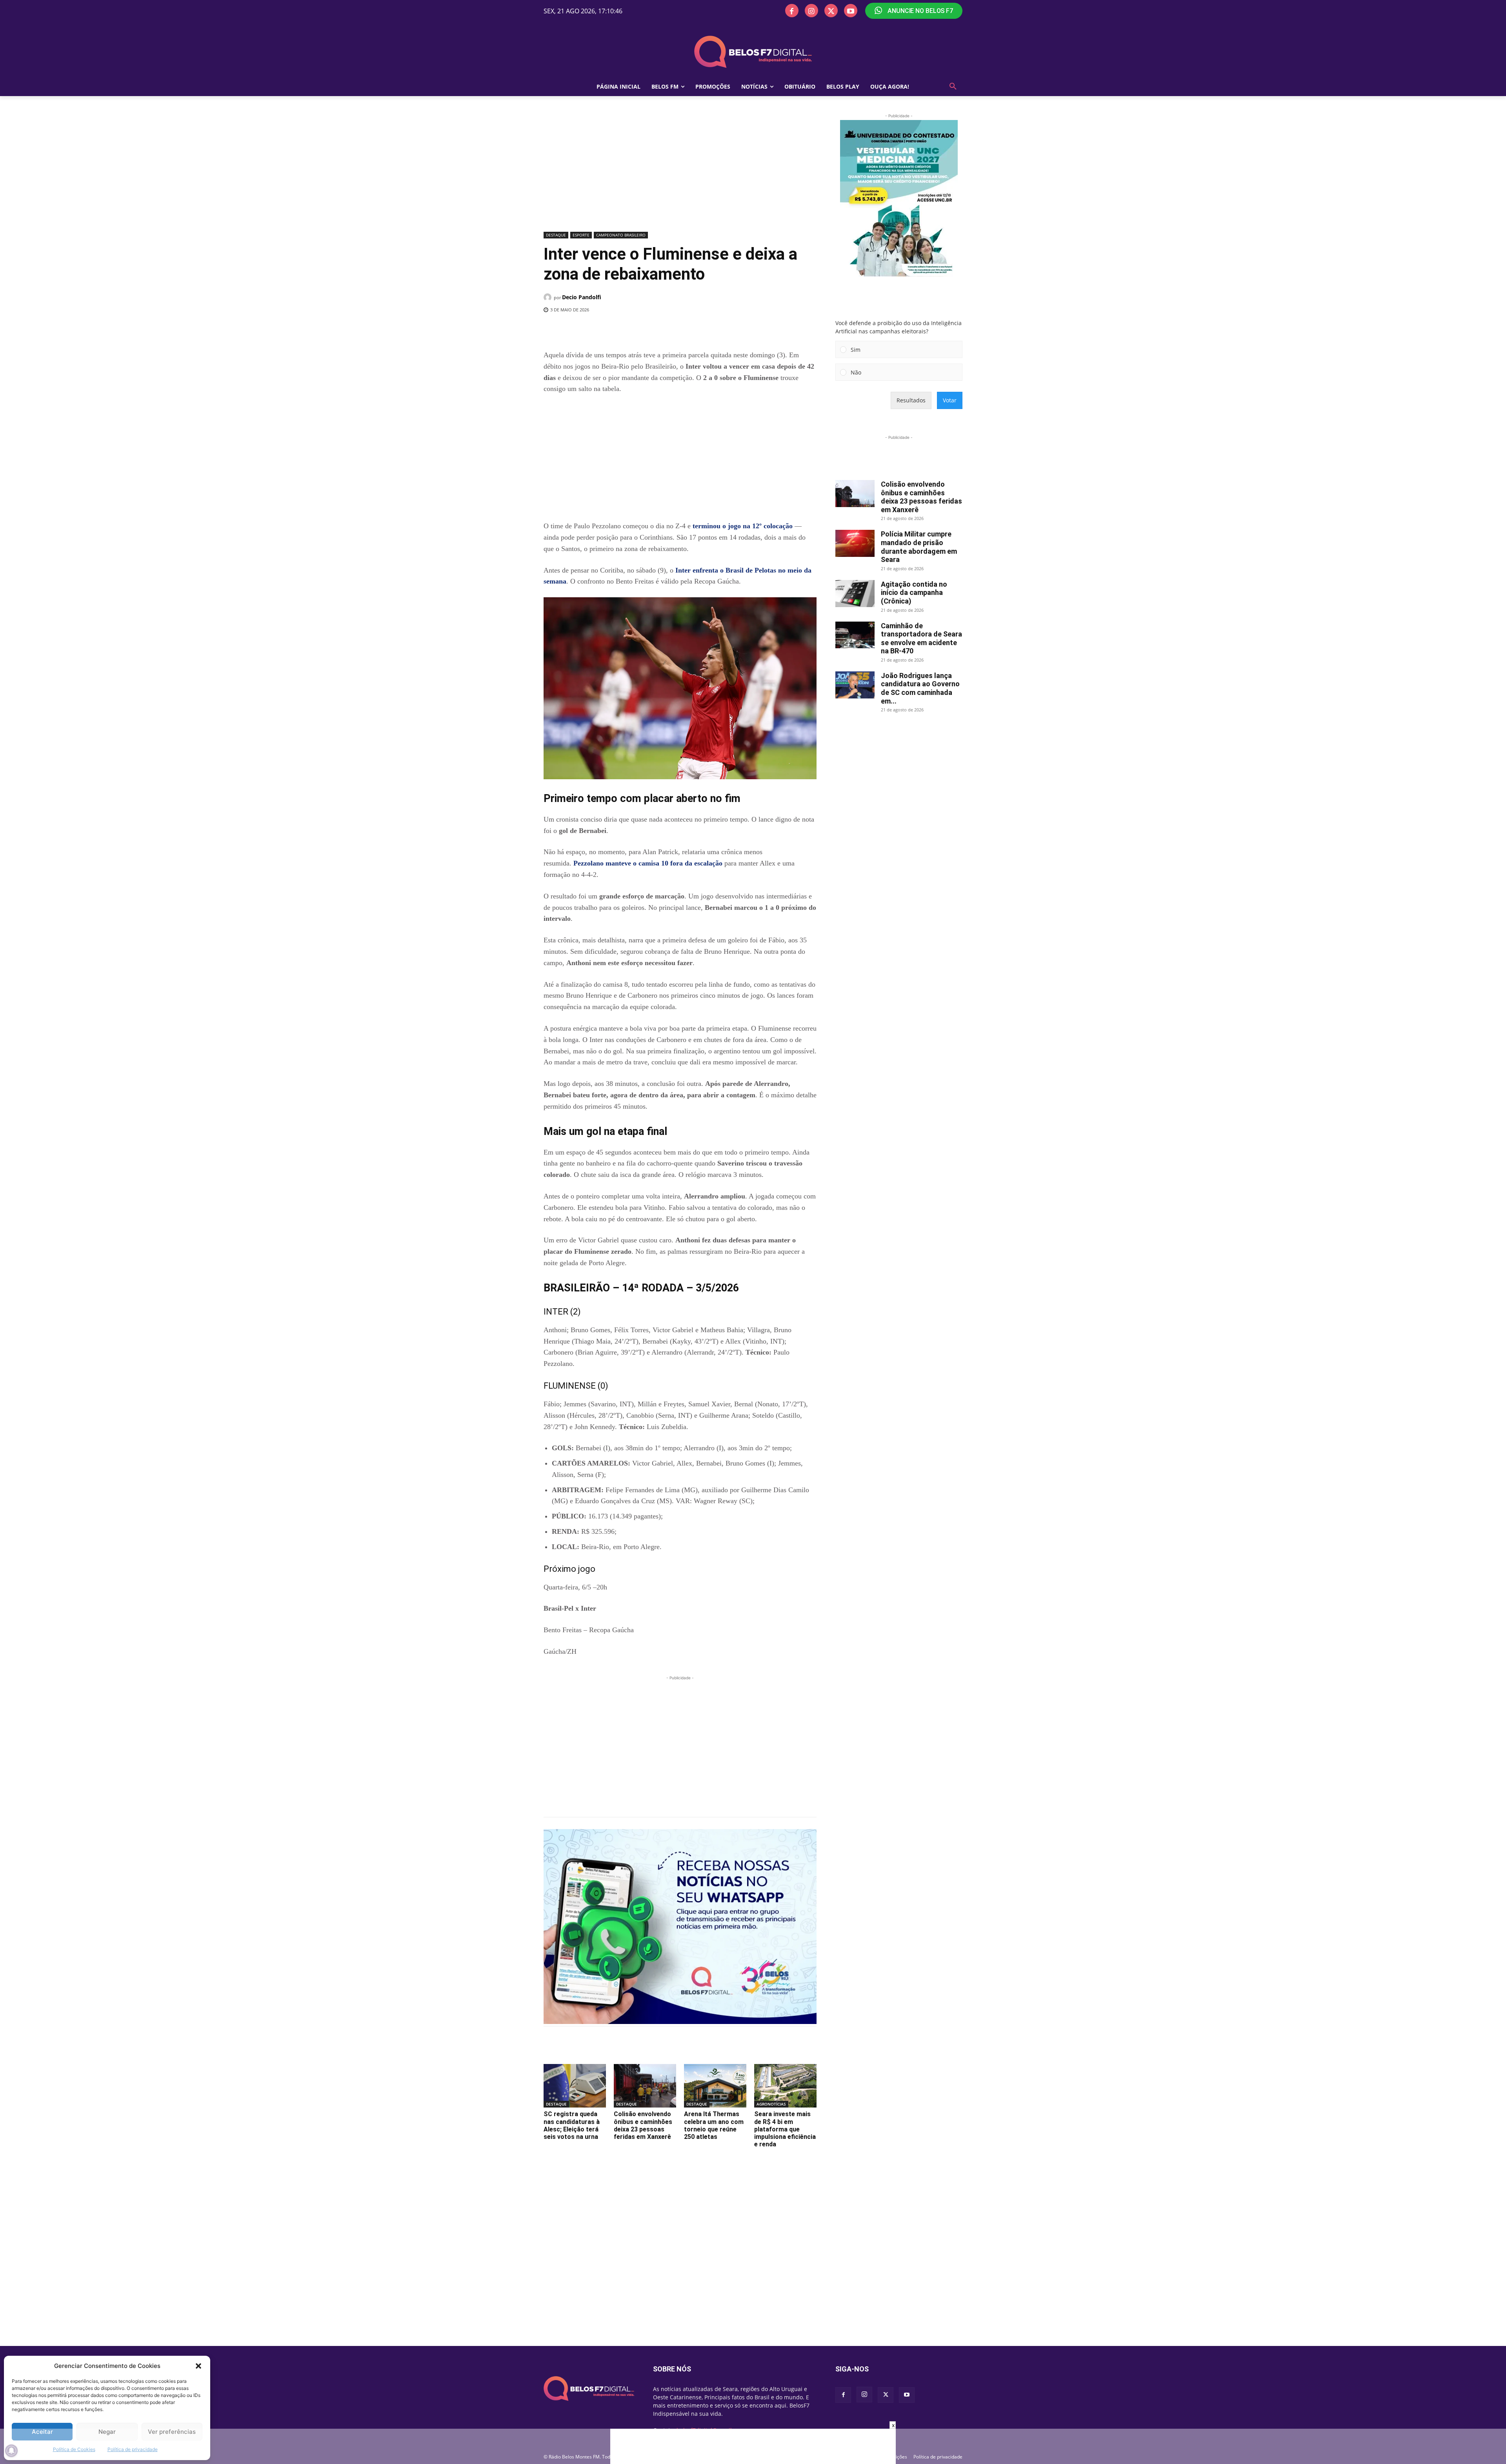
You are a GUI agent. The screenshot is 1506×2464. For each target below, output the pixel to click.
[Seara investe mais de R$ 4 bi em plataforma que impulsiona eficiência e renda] (785, 2086)
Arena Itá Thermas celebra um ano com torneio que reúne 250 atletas (714, 2125)
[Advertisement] (680, 171)
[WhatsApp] (672, 330)
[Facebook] (792, 11)
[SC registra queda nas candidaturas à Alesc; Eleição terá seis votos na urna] (575, 2086)
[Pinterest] (654, 330)
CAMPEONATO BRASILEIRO (621, 235)
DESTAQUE (556, 235)
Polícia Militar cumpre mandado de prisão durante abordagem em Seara (919, 547)
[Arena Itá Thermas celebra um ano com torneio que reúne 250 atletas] (715, 2086)
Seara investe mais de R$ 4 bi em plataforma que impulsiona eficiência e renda (785, 2129)
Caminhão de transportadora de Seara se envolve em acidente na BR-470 (921, 638)
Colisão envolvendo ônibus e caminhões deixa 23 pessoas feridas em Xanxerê (643, 2125)
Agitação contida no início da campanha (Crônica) (914, 593)
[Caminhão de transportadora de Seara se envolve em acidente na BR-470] (855, 635)
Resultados (911, 400)
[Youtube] (851, 11)
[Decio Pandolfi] (549, 297)
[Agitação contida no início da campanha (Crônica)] (855, 594)
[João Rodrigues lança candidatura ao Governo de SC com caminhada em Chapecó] (855, 685)
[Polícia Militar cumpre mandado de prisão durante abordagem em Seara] (855, 543)
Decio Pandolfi (582, 297)
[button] (198, 2366)
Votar (950, 400)
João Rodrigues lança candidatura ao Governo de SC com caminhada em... (920, 688)
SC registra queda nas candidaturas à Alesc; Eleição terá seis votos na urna (572, 2125)
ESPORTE (581, 235)
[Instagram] (811, 11)
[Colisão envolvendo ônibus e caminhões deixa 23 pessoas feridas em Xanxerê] (645, 2086)
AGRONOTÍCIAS (771, 2104)
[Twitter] (831, 11)
